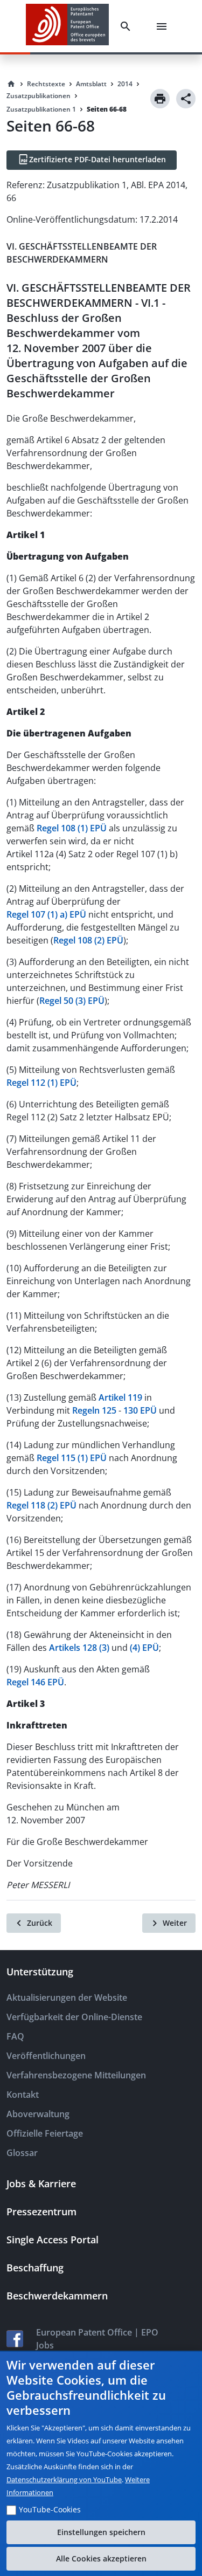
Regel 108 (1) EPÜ (72, 828)
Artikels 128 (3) (79, 1648)
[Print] (160, 99)
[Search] (128, 26)
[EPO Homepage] (67, 26)
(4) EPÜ (144, 1648)
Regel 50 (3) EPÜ (72, 1001)
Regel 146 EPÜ (35, 1682)
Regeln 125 (94, 1410)
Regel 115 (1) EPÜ (72, 1458)
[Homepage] (11, 84)
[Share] (186, 99)
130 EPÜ (140, 1410)
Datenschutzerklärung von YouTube (64, 2479)
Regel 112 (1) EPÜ (41, 1083)
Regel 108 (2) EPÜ (88, 940)
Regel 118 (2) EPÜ (41, 1505)
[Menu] (164, 26)
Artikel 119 (120, 1397)
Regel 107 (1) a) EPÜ (46, 914)
